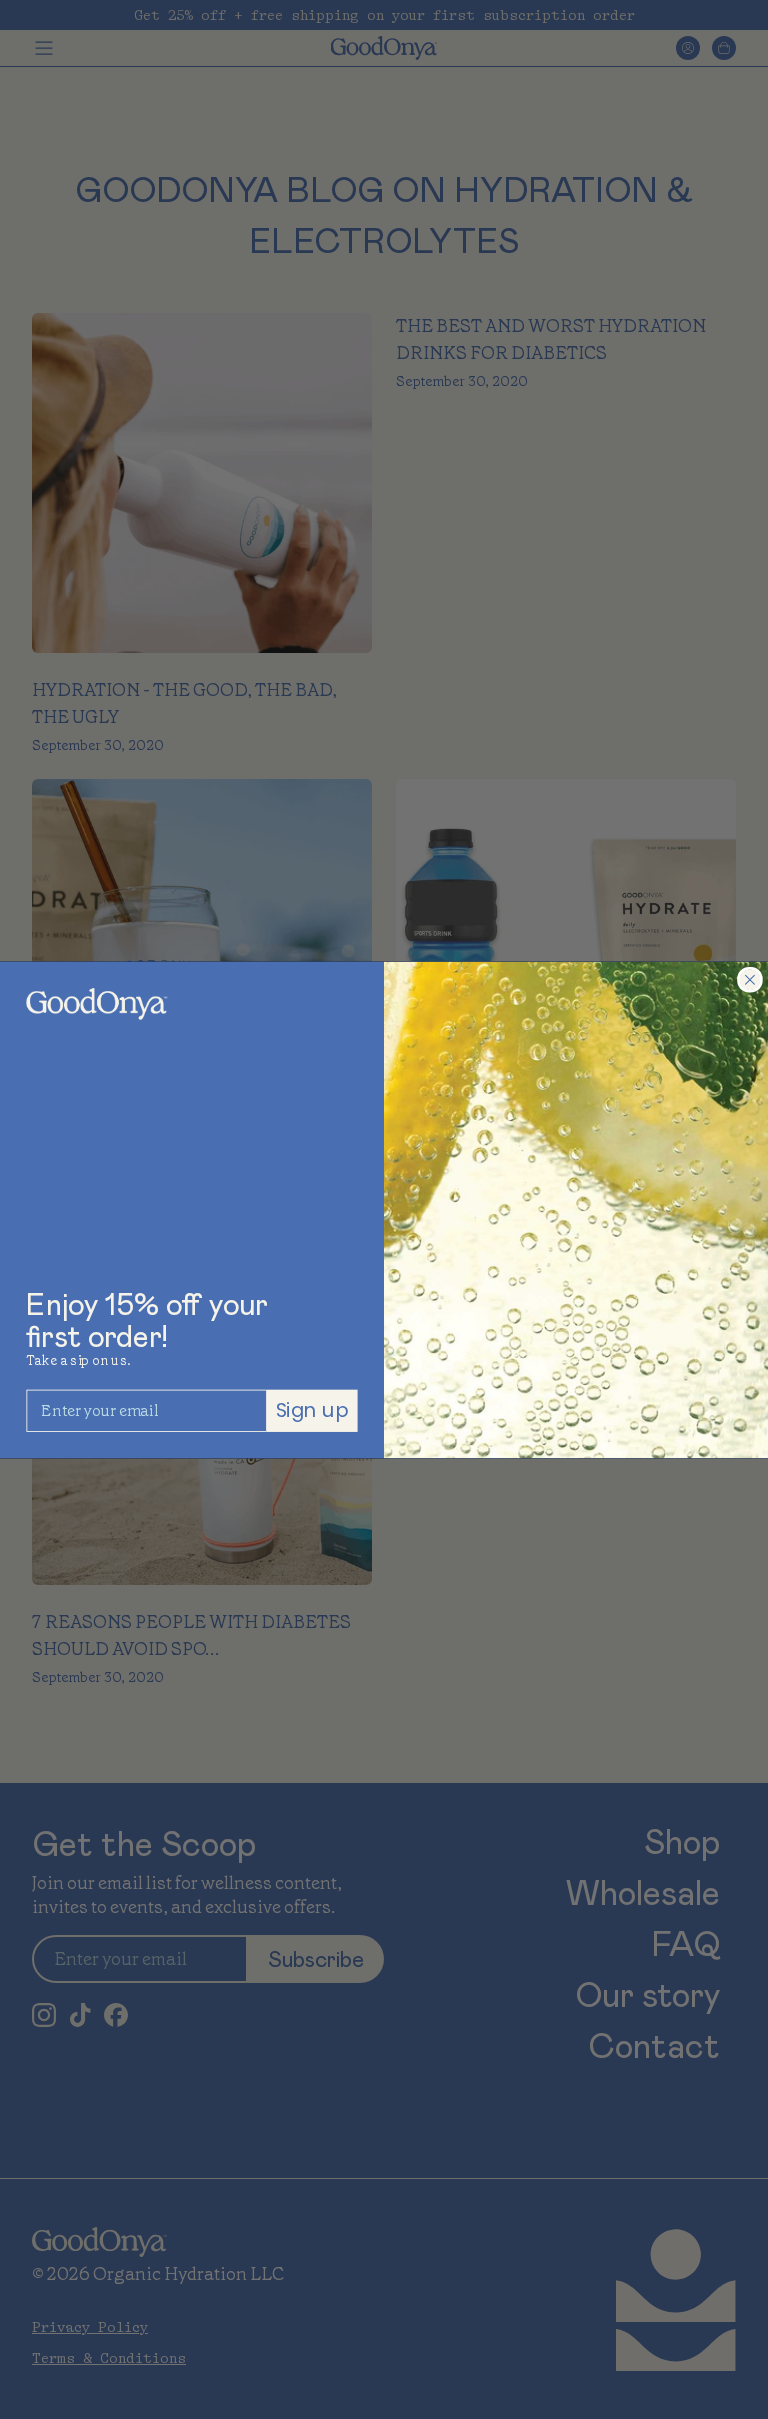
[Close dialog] (750, 979)
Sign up (312, 1409)
